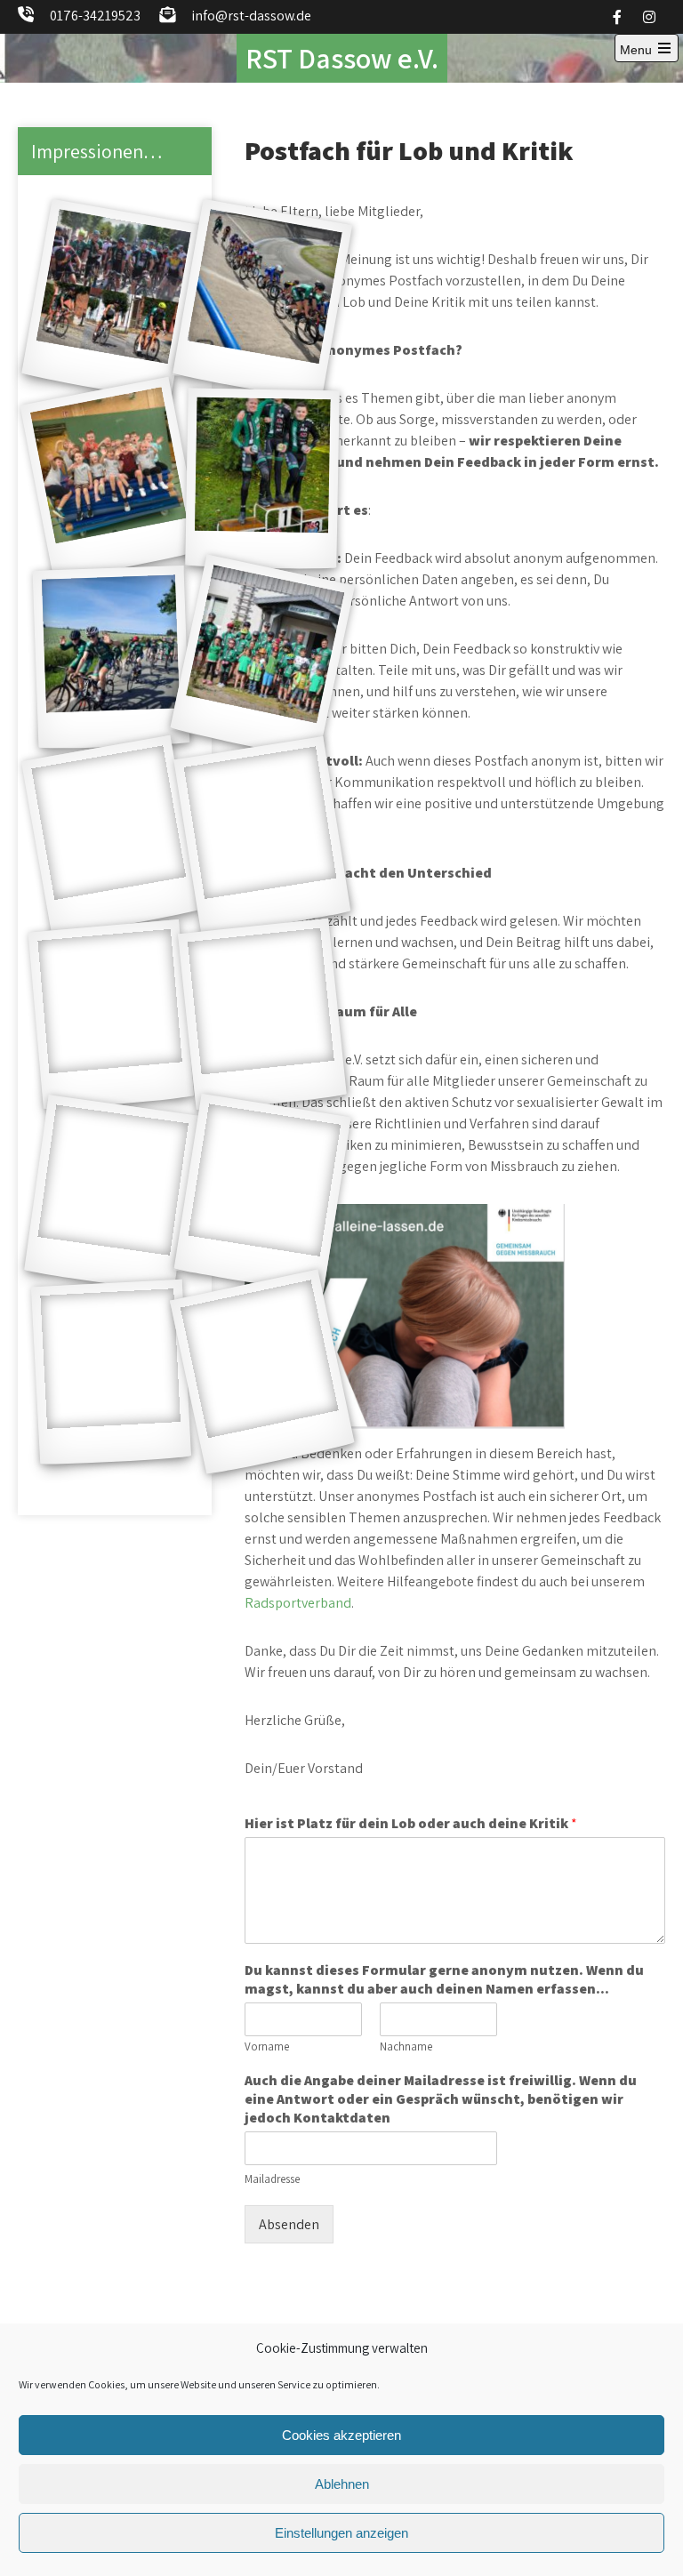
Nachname (406, 2047)
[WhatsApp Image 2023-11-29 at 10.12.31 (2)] (111, 300)
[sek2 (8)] (262, 836)
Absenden (289, 2224)
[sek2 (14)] (262, 1194)
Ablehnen (342, 2484)
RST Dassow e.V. (342, 58)
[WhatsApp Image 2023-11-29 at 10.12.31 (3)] (111, 479)
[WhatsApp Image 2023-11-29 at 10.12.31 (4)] (262, 479)
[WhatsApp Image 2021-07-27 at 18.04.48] (111, 836)
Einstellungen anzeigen (341, 2533)
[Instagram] (649, 17)
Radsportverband (298, 1603)
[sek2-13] (112, 658)
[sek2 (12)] (111, 1195)
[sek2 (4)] (111, 1373)
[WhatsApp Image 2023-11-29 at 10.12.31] (262, 300)
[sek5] (262, 658)
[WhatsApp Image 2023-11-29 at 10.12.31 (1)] (262, 1373)
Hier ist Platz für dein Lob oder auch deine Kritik (411, 1824)
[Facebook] (617, 17)
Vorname (267, 2047)
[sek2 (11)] (262, 1015)
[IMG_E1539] (112, 1015)
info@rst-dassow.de (251, 16)
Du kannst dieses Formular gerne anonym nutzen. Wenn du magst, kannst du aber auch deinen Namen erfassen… (444, 1980)
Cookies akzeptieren (341, 2435)
